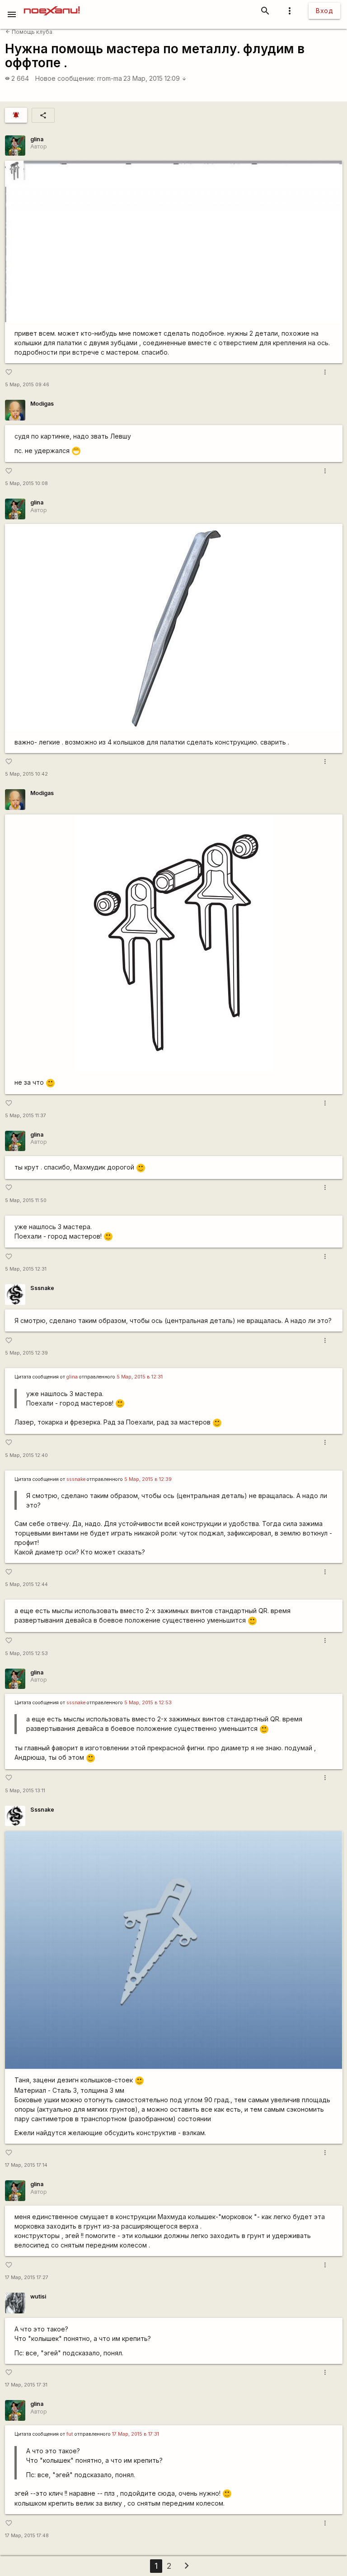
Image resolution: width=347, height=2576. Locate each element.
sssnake (76, 1479)
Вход (324, 11)
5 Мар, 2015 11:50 (26, 1200)
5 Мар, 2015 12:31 (26, 1269)
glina (37, 139)
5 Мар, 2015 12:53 (26, 1653)
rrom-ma (110, 78)
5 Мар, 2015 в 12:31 (140, 1377)
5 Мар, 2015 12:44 (26, 1584)
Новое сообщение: (65, 78)
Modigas (42, 404)
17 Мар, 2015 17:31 (26, 2385)
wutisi (38, 2296)
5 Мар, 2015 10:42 (26, 774)
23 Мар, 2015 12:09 (155, 78)
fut (70, 2434)
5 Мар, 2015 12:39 (26, 1353)
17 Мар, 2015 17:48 (27, 2536)
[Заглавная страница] (52, 6)
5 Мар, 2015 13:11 (25, 1791)
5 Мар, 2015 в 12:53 (148, 1703)
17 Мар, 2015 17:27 (27, 2278)
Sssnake (42, 1288)
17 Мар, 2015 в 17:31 (136, 2434)
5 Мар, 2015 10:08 (26, 483)
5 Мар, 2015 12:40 (26, 1455)
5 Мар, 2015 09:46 (27, 385)
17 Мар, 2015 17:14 (26, 2165)
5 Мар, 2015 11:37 (26, 1116)
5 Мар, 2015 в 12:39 (148, 1479)
